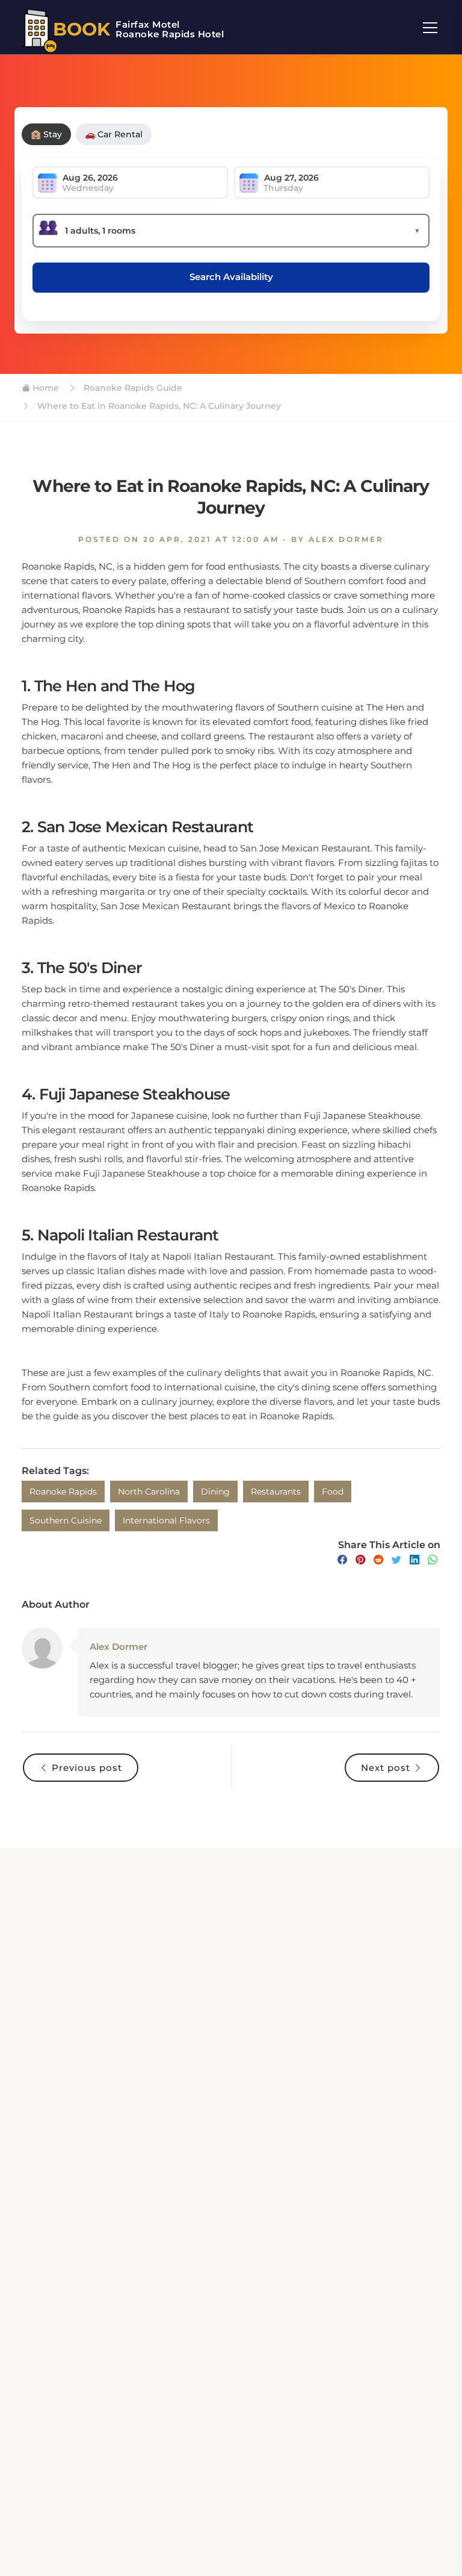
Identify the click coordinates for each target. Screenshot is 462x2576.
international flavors (166, 1520)
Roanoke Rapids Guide (132, 388)
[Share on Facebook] (342, 1560)
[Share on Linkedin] (414, 1560)
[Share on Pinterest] (360, 1560)
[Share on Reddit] (378, 1560)
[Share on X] (396, 1560)
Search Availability (231, 277)
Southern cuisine (66, 1520)
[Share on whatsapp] (433, 1560)
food (333, 1492)
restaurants (276, 1492)
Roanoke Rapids (63, 1492)
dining (215, 1492)
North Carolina (149, 1492)
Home (45, 388)
